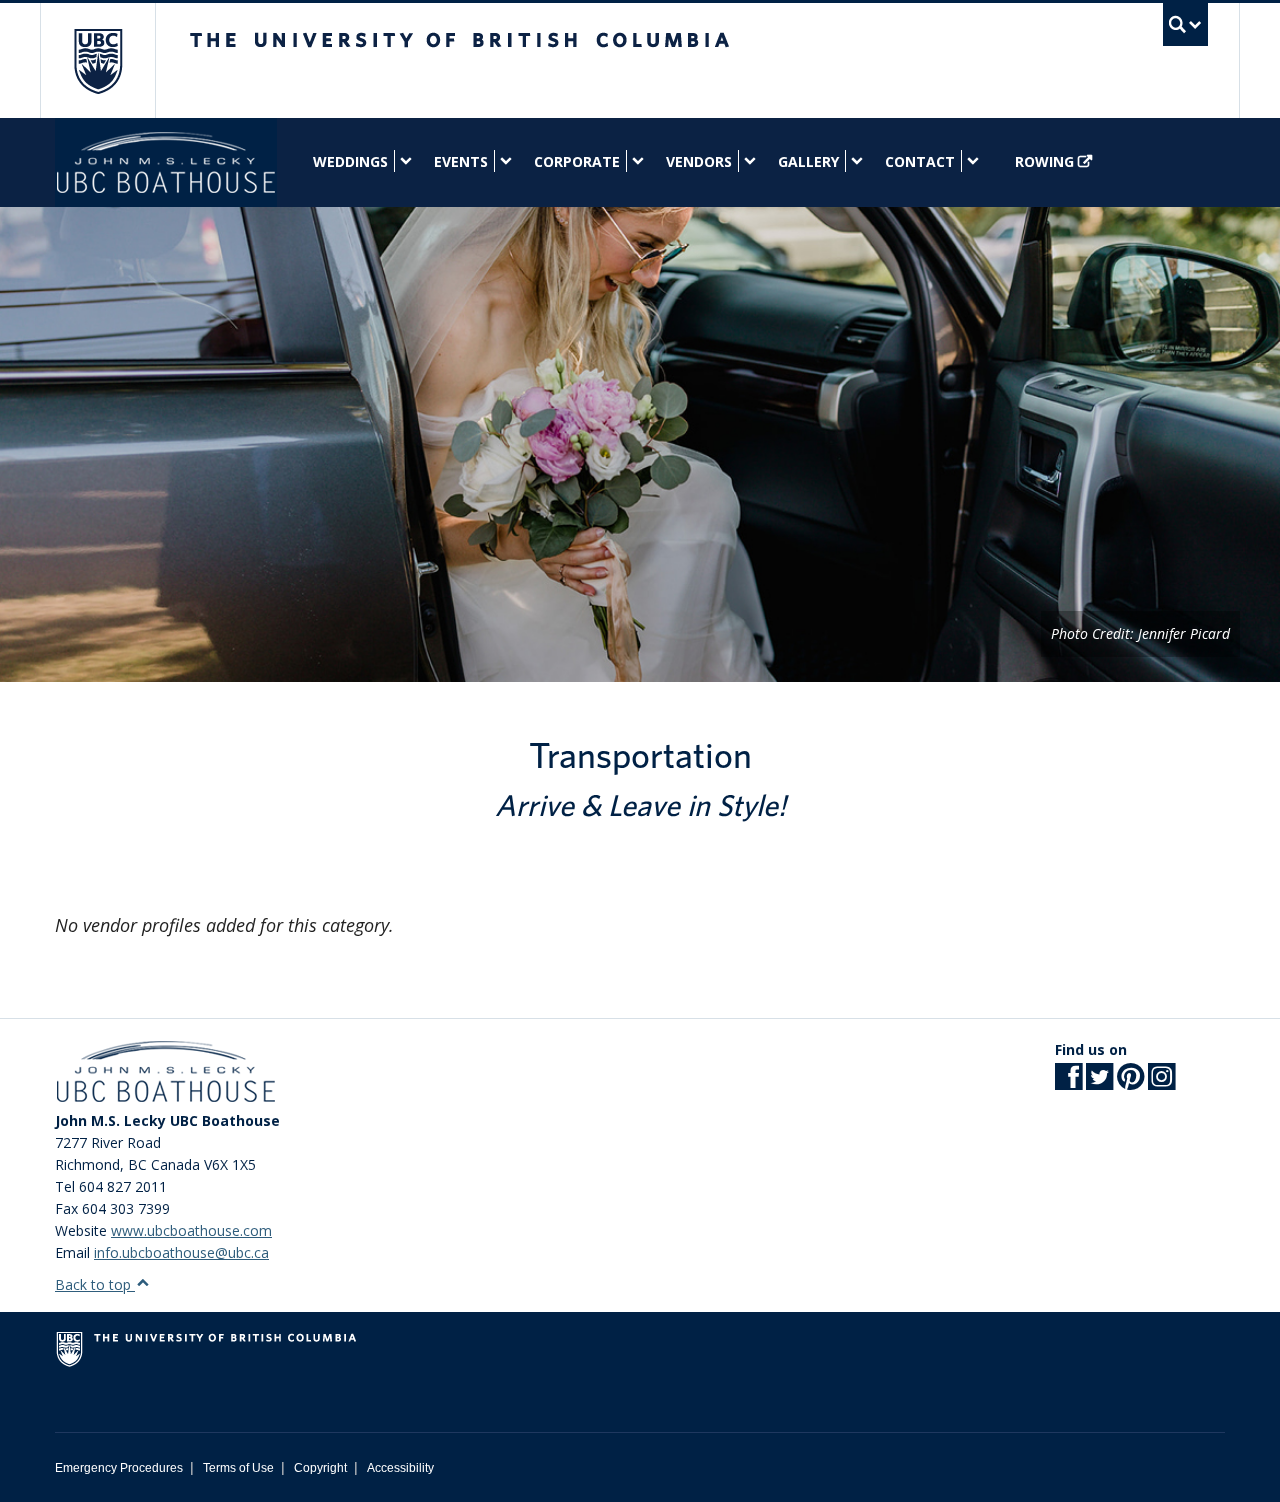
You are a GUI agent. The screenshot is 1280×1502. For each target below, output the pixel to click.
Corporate (577, 161)
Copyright (320, 1468)
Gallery (808, 161)
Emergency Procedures (119, 1468)
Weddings (350, 161)
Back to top (95, 1284)
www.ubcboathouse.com (191, 1230)
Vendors (699, 161)
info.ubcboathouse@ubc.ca (181, 1252)
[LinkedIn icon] (1161, 1082)
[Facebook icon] (1068, 1082)
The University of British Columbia (97, 60)
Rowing (1044, 161)
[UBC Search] (1185, 24)
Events (461, 161)
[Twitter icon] (1099, 1082)
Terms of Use (238, 1468)
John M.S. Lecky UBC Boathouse (166, 162)
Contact (920, 161)
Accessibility (400, 1468)
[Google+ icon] (1130, 1082)
